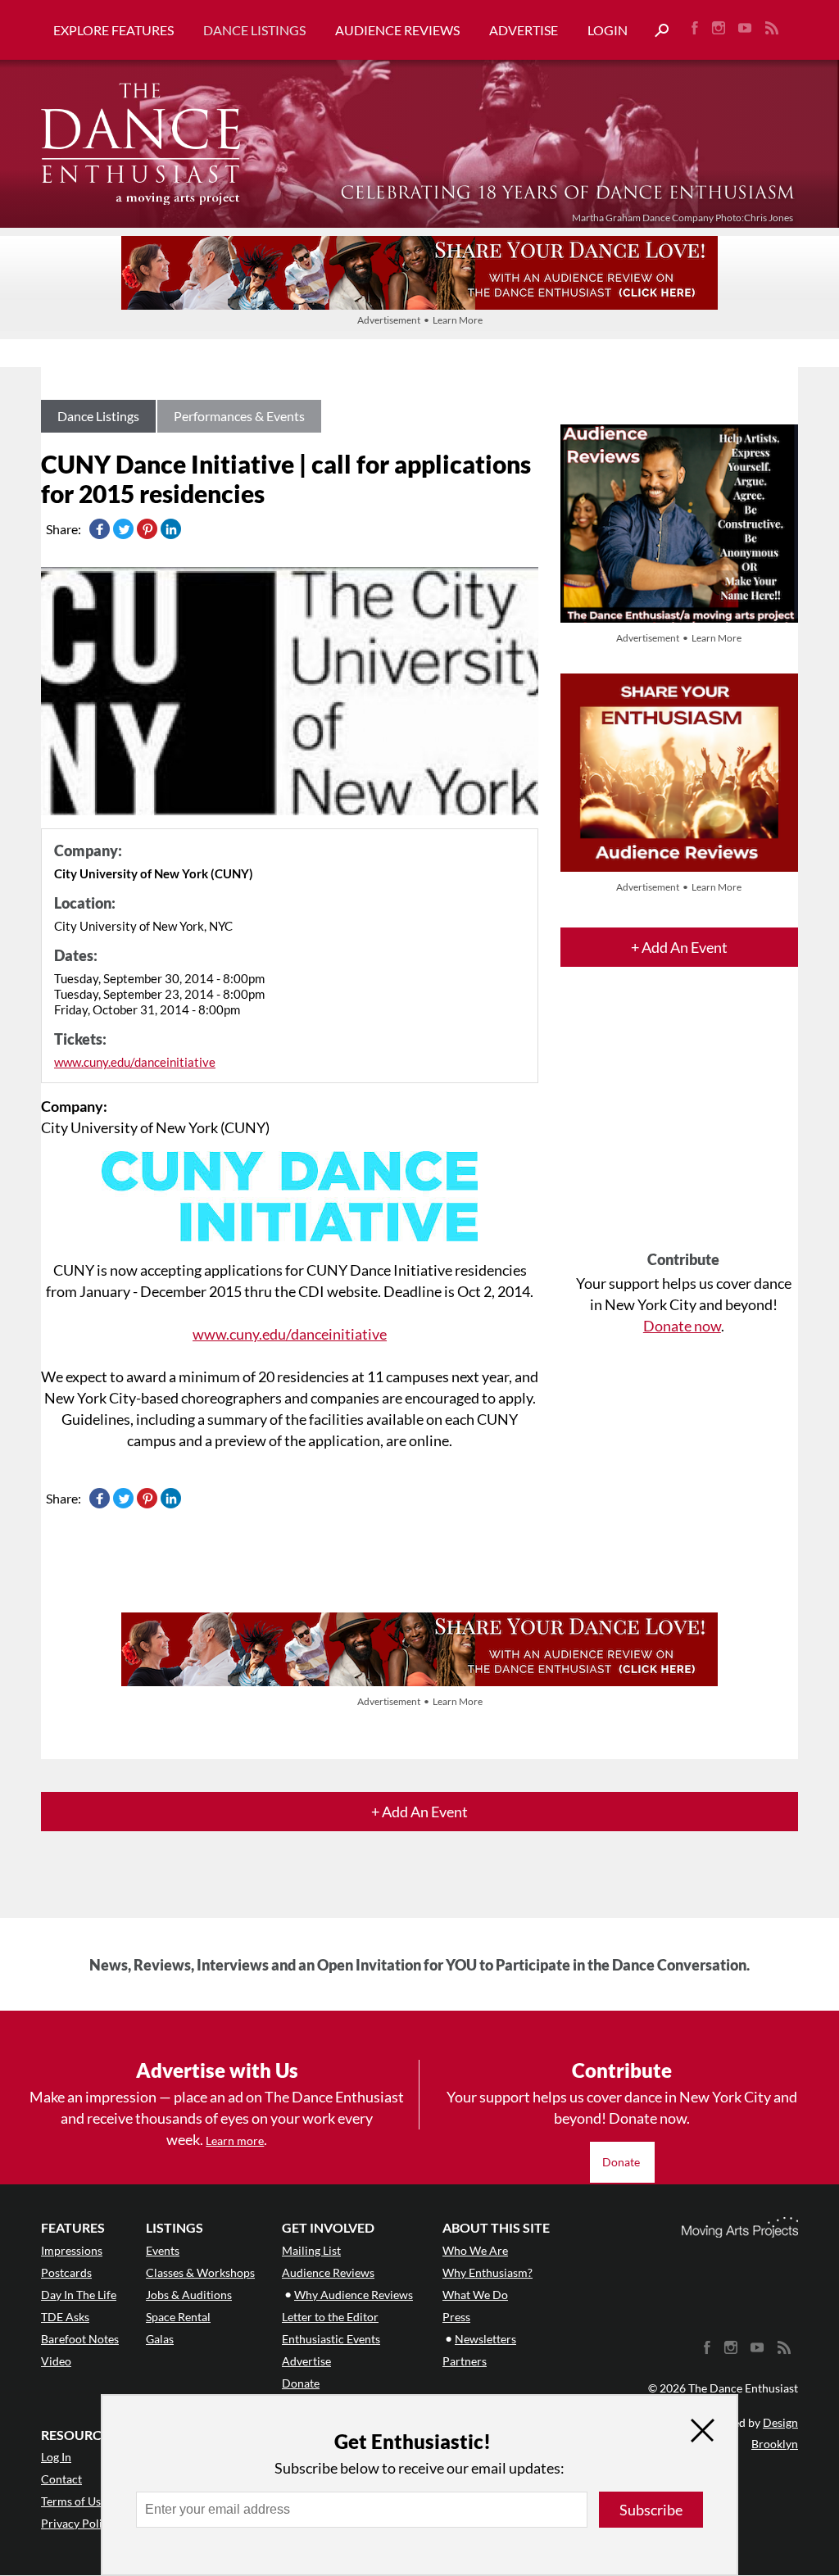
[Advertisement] (683, 1123)
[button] (655, 31)
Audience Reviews (397, 30)
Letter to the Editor (330, 2317)
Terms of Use (74, 2501)
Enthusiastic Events (331, 2339)
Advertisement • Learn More (420, 320)
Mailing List (311, 2250)
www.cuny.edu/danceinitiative (135, 1062)
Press (456, 2317)
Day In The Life (79, 2295)
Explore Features (113, 30)
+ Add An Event (679, 947)
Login (608, 30)
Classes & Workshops (200, 2272)
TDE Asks (65, 2317)
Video (56, 2361)
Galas (160, 2339)
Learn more (235, 2141)
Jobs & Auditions (189, 2295)
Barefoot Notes (80, 2339)
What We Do (475, 2295)
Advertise (524, 30)
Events (163, 2250)
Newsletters (485, 2339)
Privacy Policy (77, 2523)
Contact (61, 2479)
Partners (465, 2361)
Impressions (72, 2250)
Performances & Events (239, 416)
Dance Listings (254, 30)
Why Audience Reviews (354, 2295)
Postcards (66, 2272)
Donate (622, 2162)
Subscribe (651, 2510)
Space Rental (178, 2317)
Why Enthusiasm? (488, 2272)
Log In (56, 2457)
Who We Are (475, 2250)
